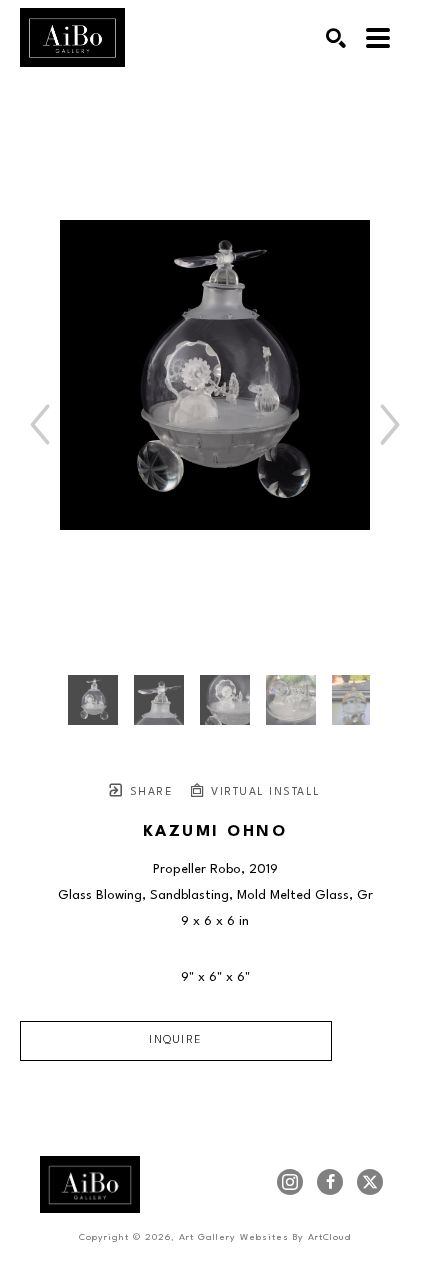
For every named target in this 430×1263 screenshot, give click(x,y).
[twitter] (370, 1182)
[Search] (336, 38)
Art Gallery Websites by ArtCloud (265, 1237)
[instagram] (290, 1182)
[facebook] (330, 1182)
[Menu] (378, 38)
